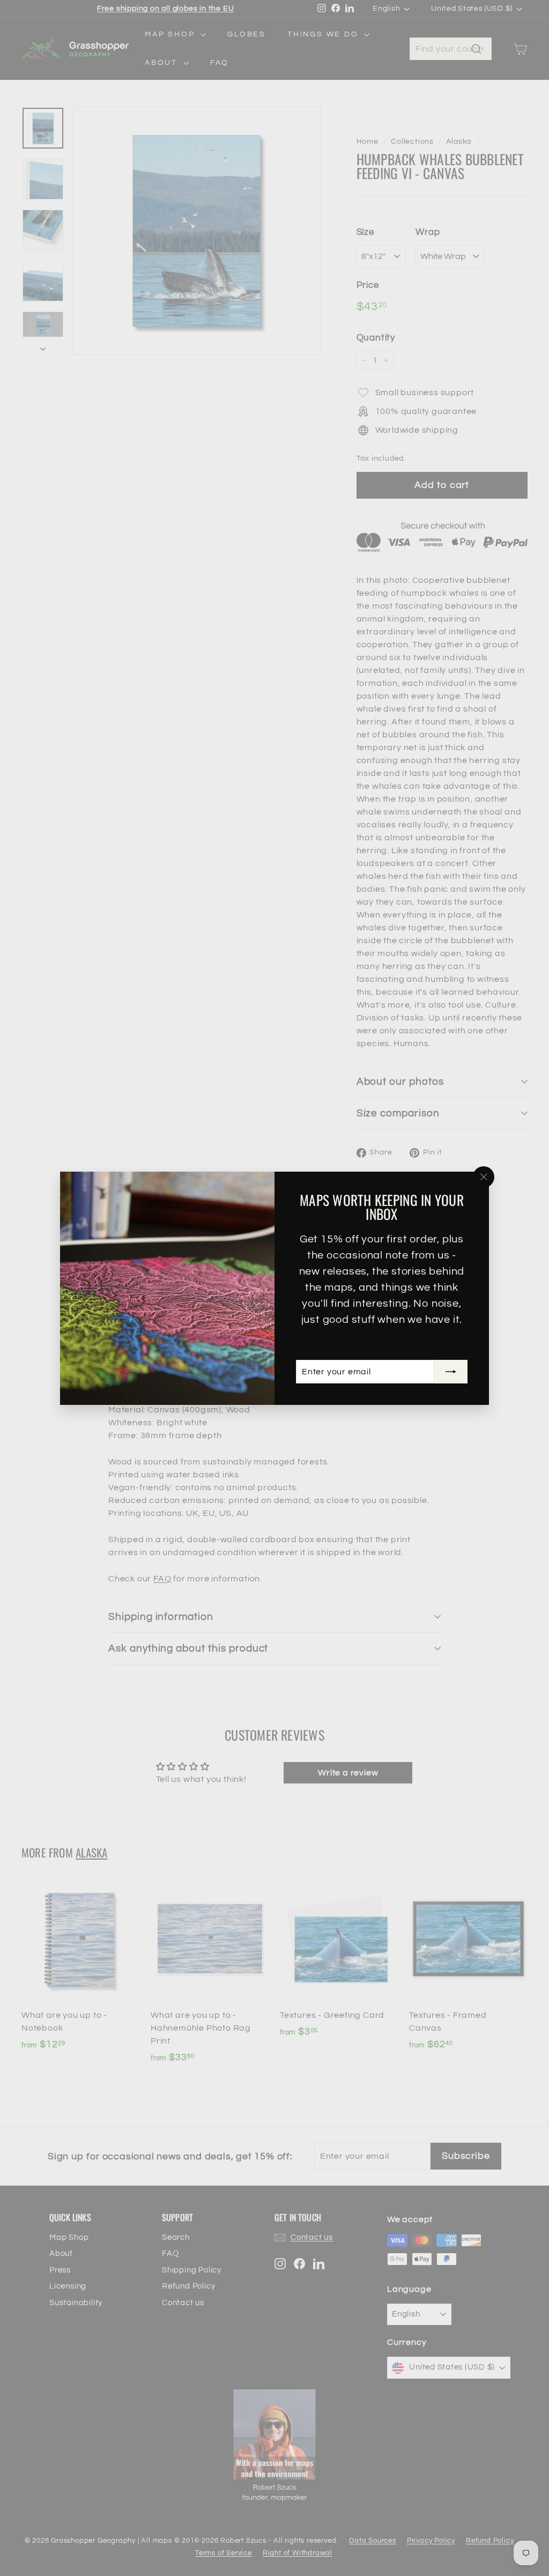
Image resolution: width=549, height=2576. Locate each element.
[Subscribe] (451, 1372)
